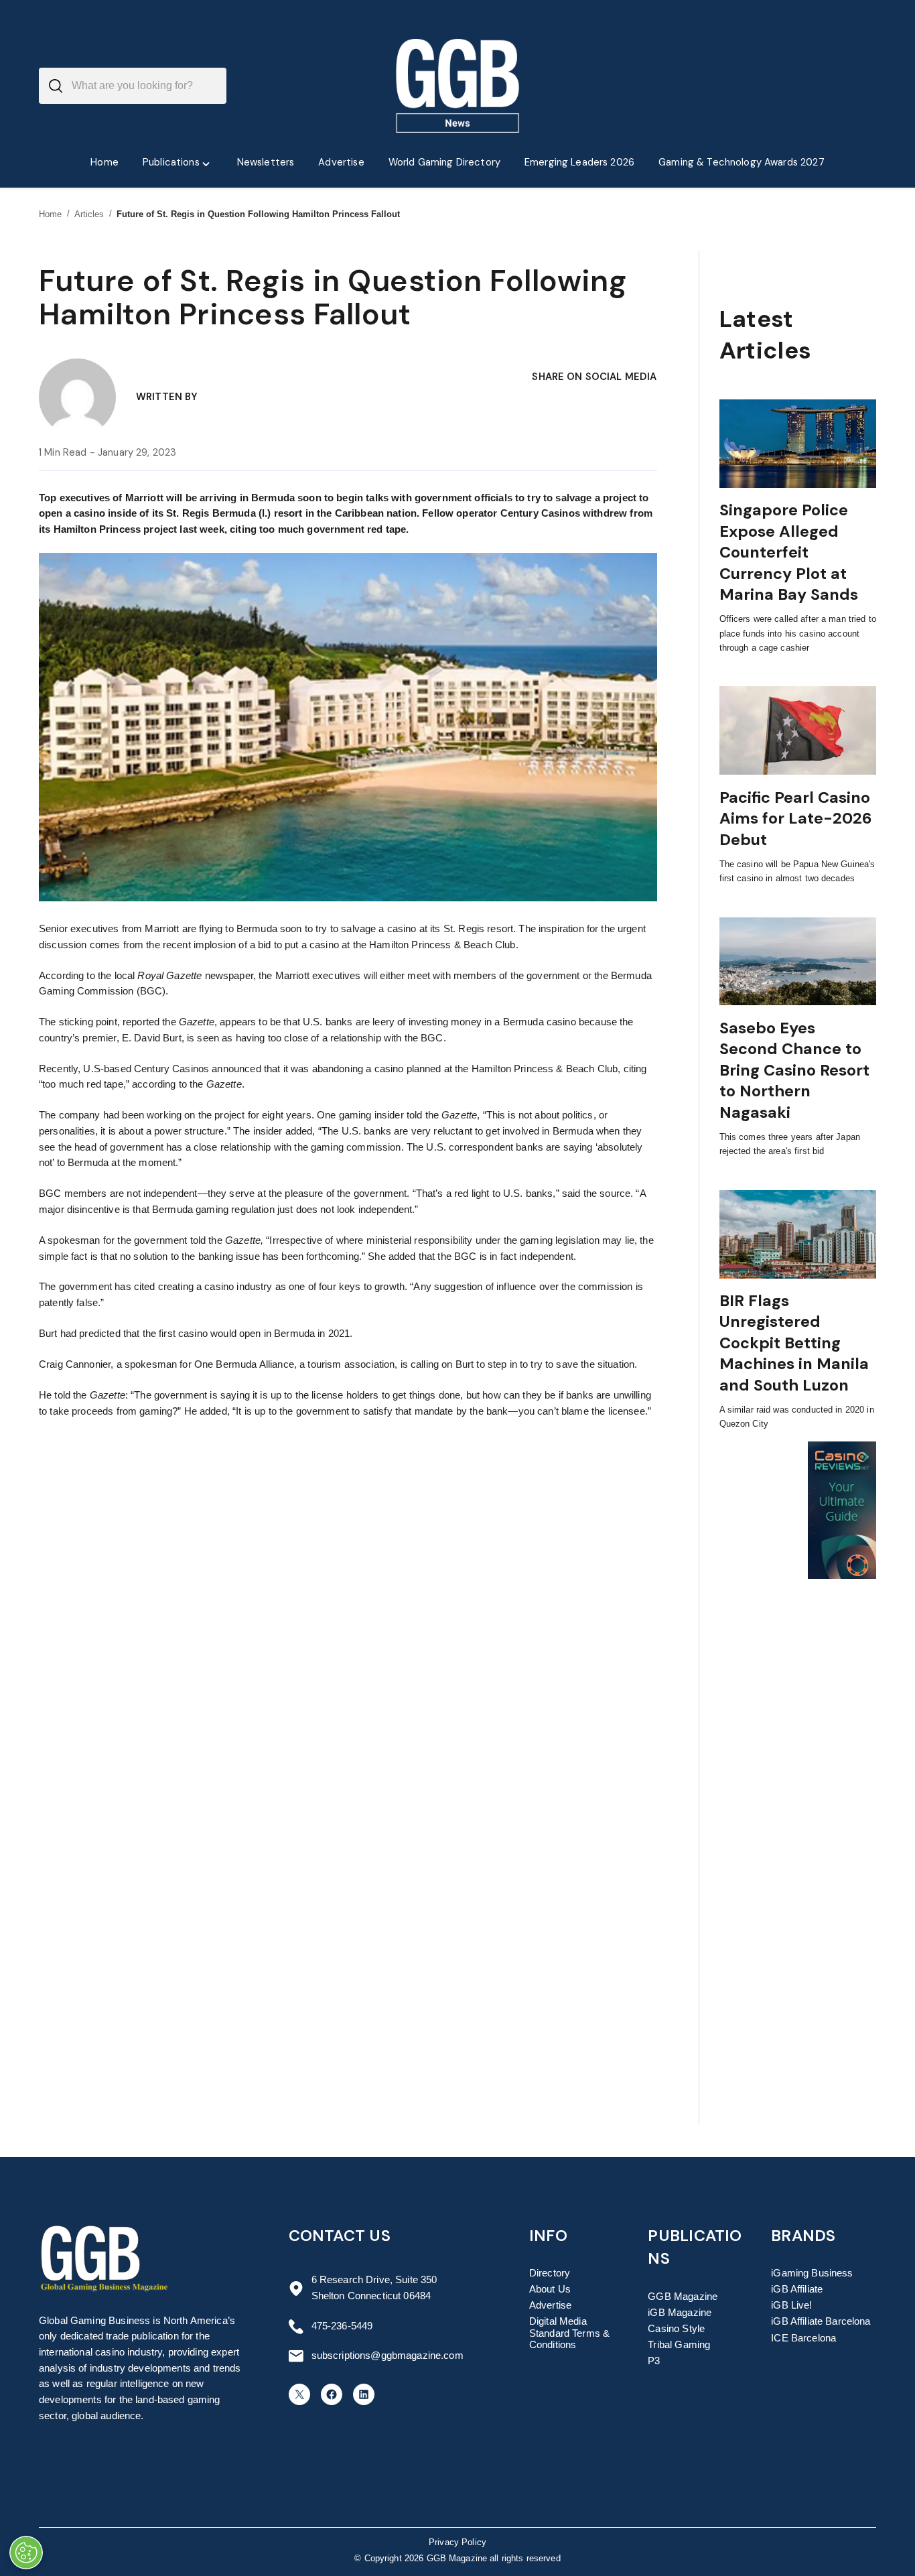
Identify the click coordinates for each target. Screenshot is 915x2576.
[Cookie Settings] (26, 2553)
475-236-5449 (342, 2326)
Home (51, 214)
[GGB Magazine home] (458, 86)
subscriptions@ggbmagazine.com (388, 2356)
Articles (89, 214)
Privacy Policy (457, 2542)
